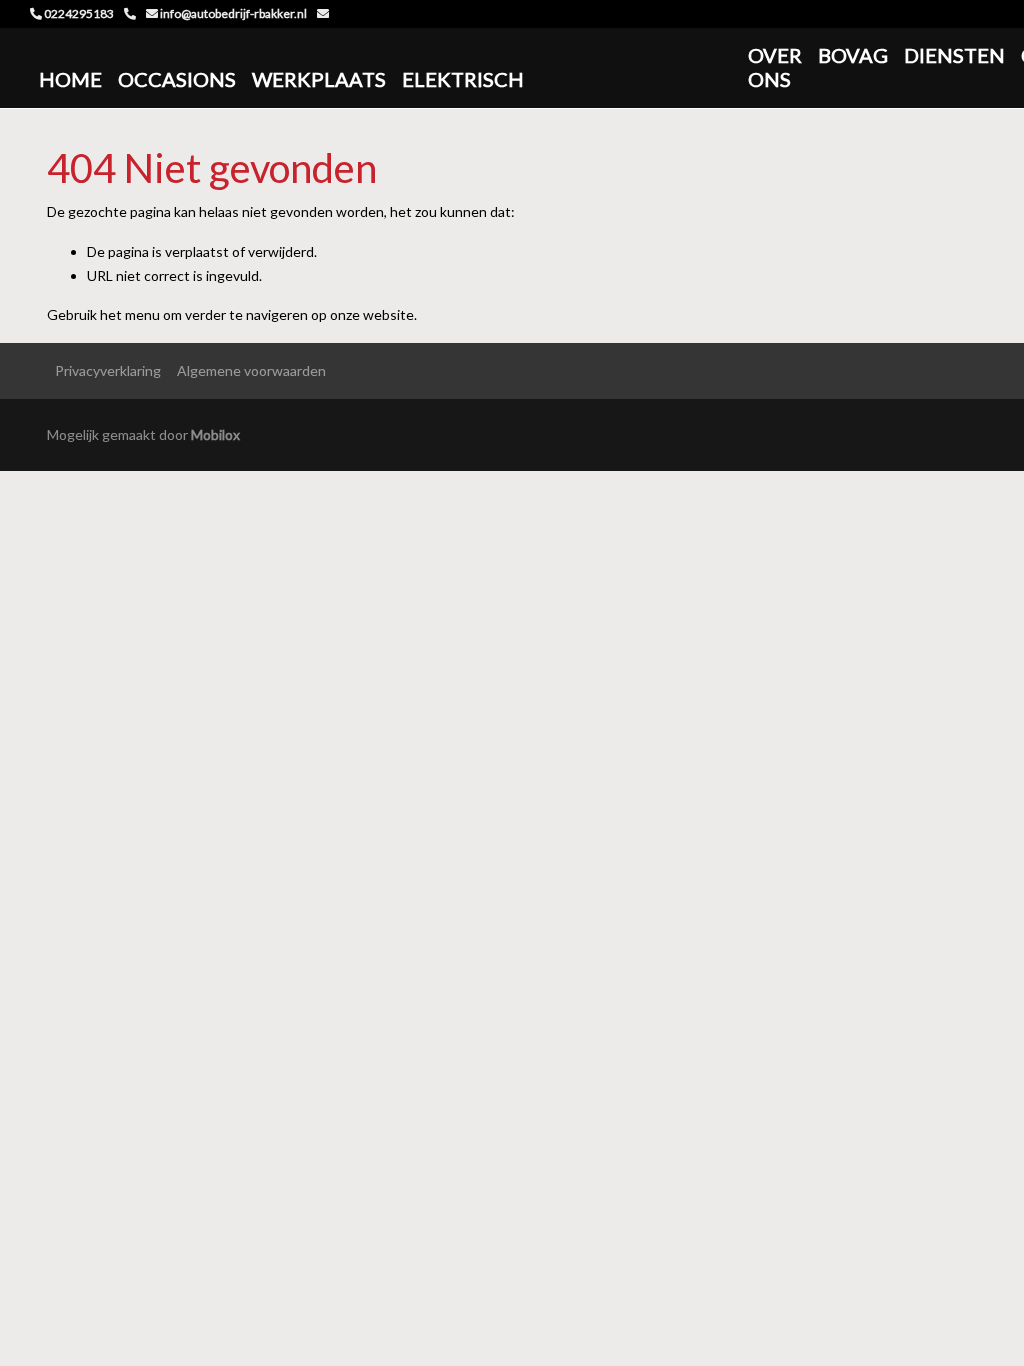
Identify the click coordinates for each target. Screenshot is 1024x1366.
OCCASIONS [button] (177, 79)
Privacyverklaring (108, 370)
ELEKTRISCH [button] (463, 79)
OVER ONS (775, 67)
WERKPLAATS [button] (319, 79)
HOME (70, 79)
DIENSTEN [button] (954, 55)
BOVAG (853, 55)
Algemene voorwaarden (251, 370)
